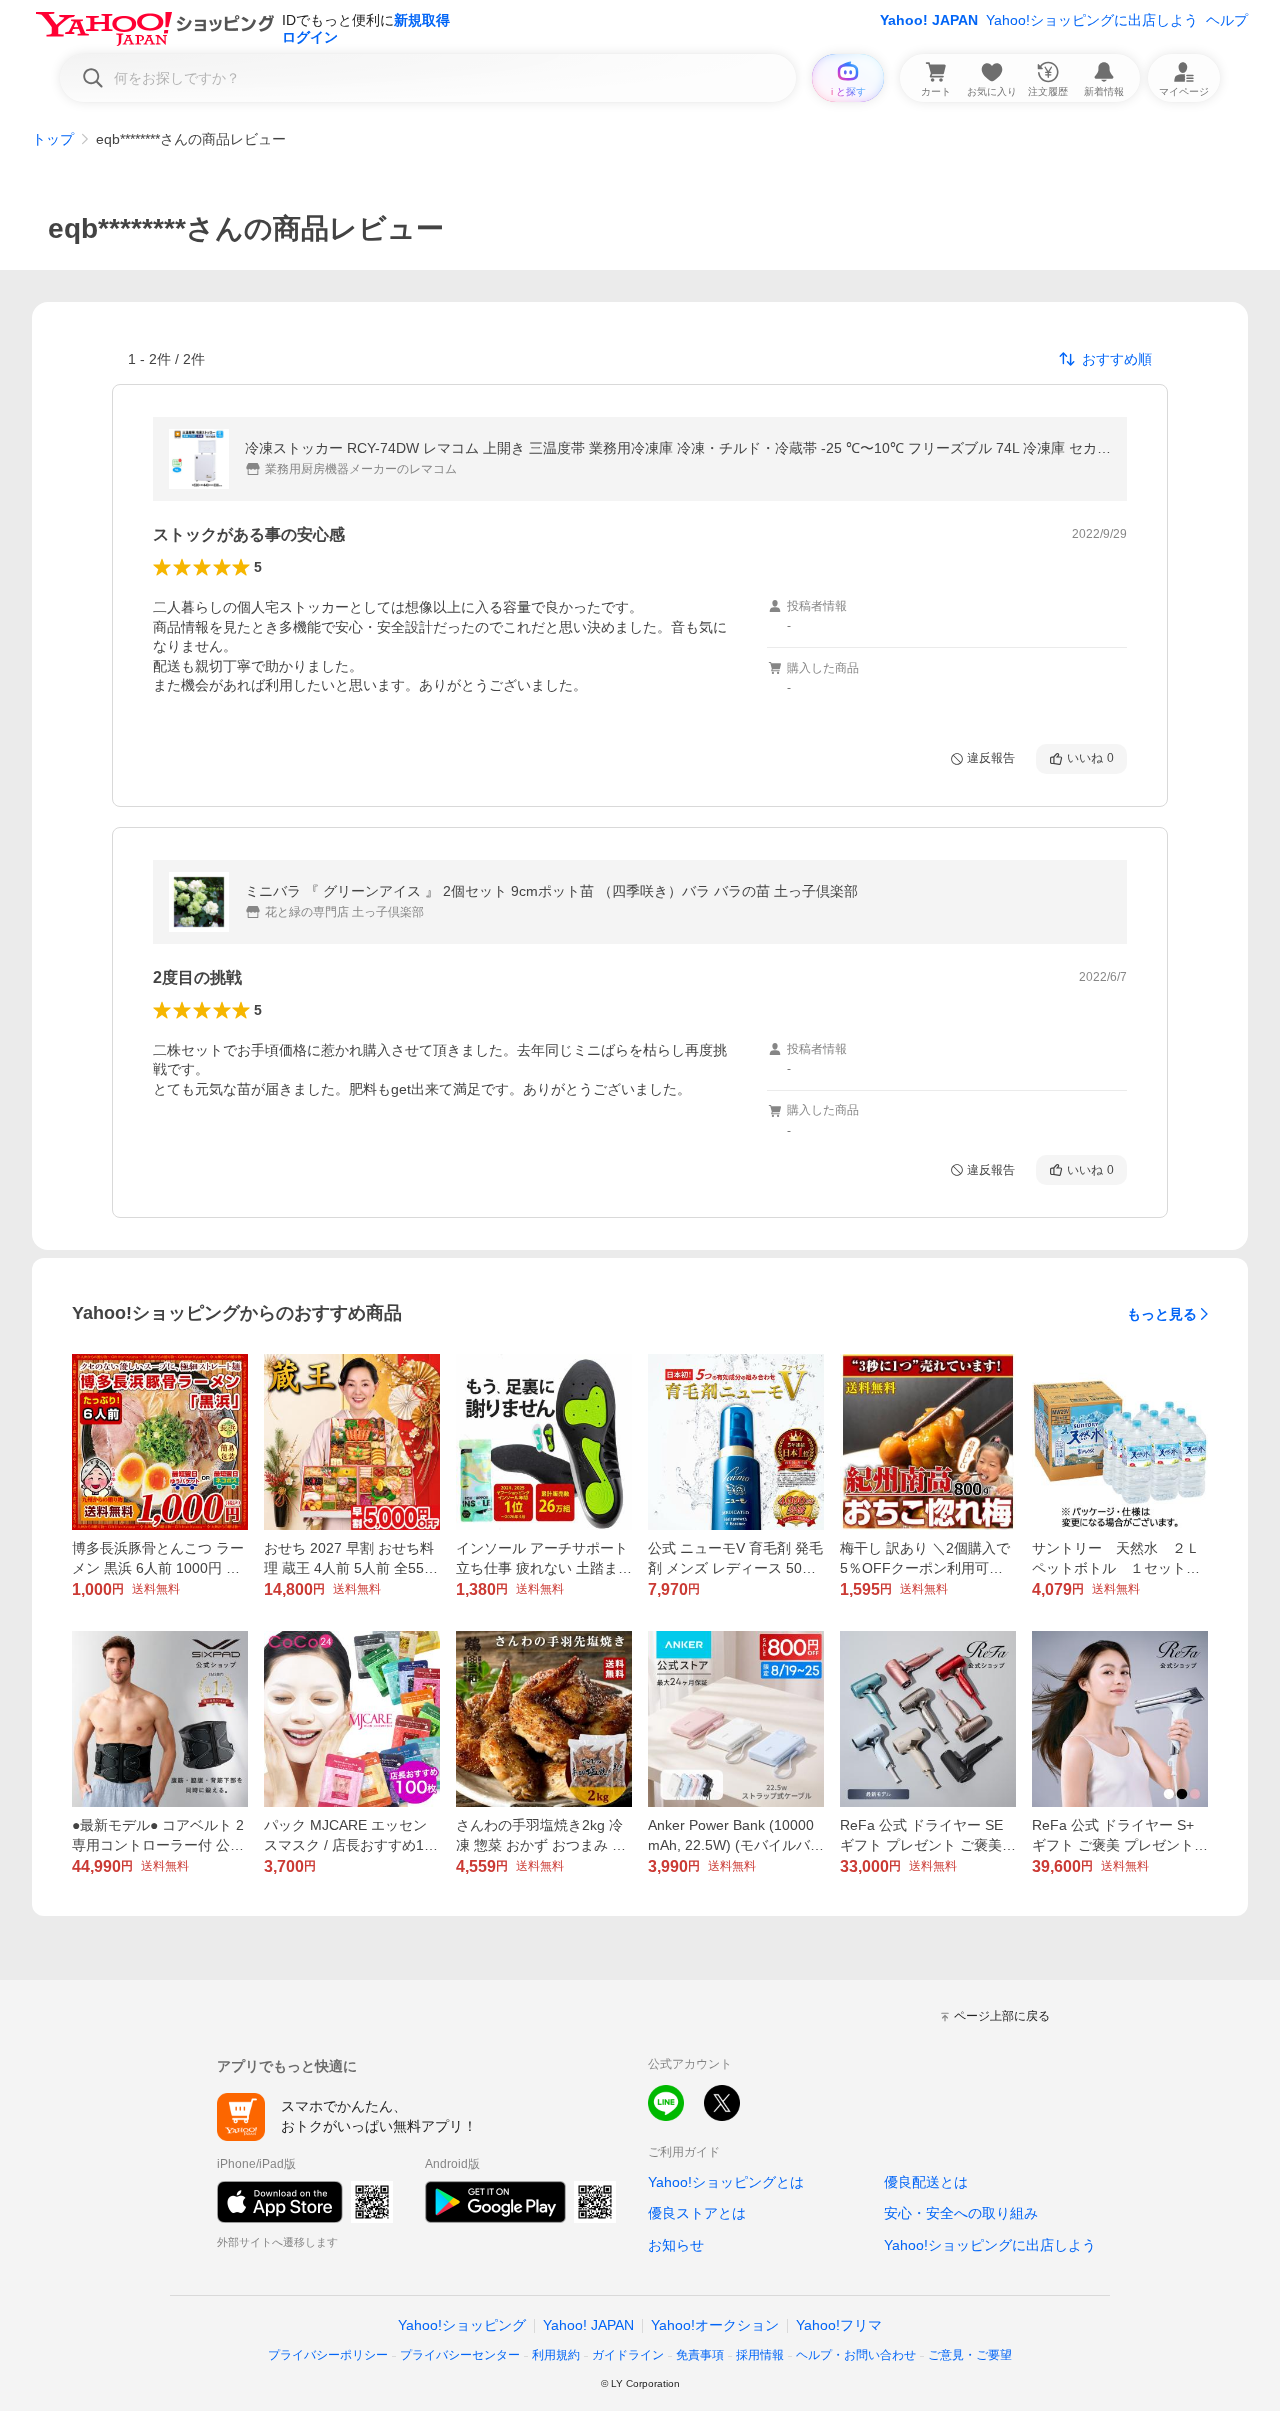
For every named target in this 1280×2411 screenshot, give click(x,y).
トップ (53, 139)
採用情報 (760, 2355)
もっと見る (1162, 1314)
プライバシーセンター (460, 2355)
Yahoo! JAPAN (929, 20)
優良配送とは (926, 2182)
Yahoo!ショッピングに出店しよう (1092, 20)
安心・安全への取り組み (961, 2213)
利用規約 (556, 2355)
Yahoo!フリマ (839, 2325)
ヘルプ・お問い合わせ (856, 2355)
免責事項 (700, 2355)
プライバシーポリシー (328, 2355)
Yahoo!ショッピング (462, 2325)
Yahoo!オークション (715, 2325)
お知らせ (676, 2245)
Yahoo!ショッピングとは (726, 2182)
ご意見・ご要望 (970, 2355)
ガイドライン (628, 2355)
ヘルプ (1227, 20)
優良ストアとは (697, 2213)
